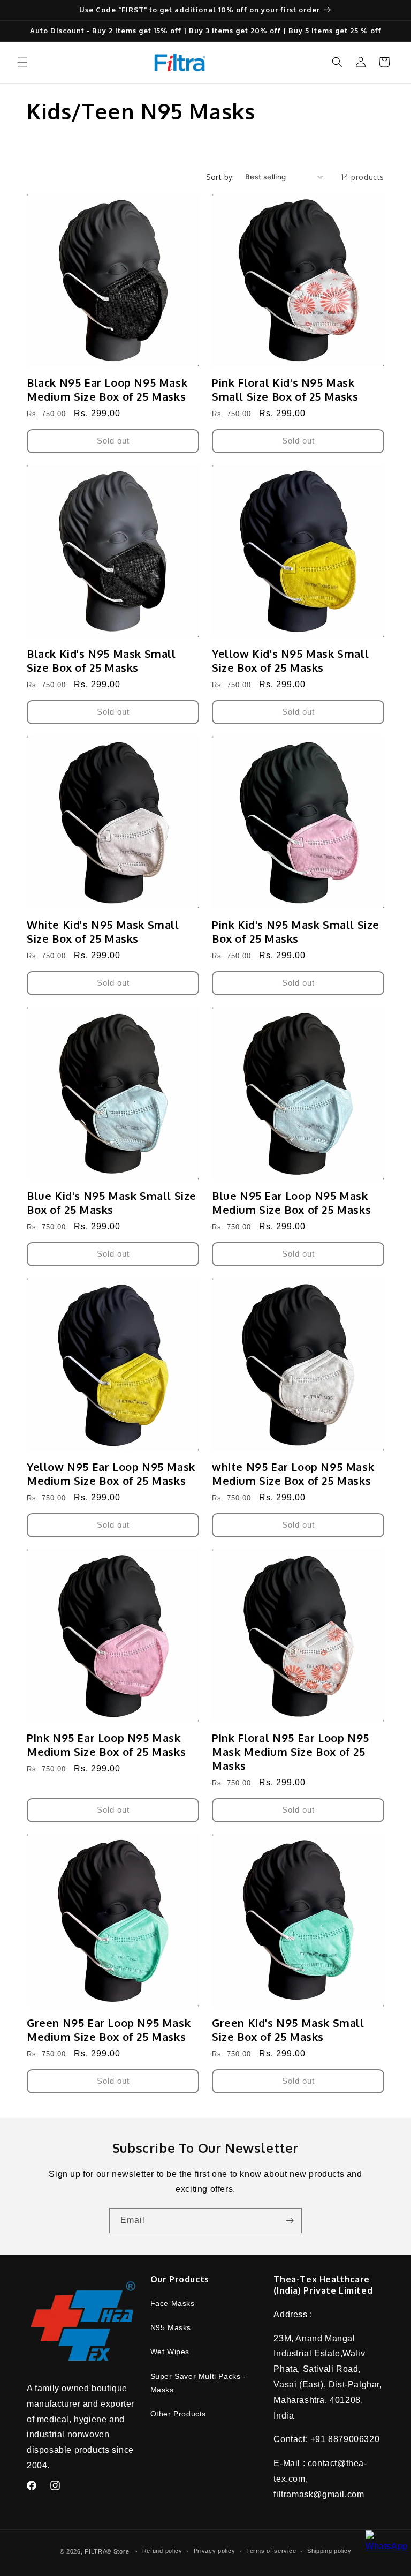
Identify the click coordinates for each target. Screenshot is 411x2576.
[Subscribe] (290, 2221)
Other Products (178, 2414)
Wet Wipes (170, 2352)
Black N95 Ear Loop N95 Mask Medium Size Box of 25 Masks (107, 389)
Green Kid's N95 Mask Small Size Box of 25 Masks (288, 2030)
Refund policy (162, 2551)
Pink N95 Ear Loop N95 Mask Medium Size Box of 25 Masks (106, 1745)
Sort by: (220, 177)
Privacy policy (215, 2551)
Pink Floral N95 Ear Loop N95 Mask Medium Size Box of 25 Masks (291, 1752)
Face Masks (173, 2303)
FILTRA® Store (107, 2551)
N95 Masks (171, 2327)
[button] (22, 62)
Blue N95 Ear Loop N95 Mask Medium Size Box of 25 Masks (291, 1203)
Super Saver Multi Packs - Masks (198, 2383)
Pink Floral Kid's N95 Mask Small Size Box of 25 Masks (285, 389)
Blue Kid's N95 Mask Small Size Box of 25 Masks (112, 1203)
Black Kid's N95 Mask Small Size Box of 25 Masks (101, 660)
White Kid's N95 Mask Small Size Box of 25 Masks (103, 932)
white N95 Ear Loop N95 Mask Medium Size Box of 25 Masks (293, 1474)
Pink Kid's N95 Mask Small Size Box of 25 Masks (296, 932)
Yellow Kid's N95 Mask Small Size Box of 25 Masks (290, 660)
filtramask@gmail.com (319, 2494)
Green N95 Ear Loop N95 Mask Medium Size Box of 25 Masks (109, 2030)
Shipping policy (329, 2551)
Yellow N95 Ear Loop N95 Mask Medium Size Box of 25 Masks (111, 1474)
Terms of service (271, 2551)
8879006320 (354, 2439)
